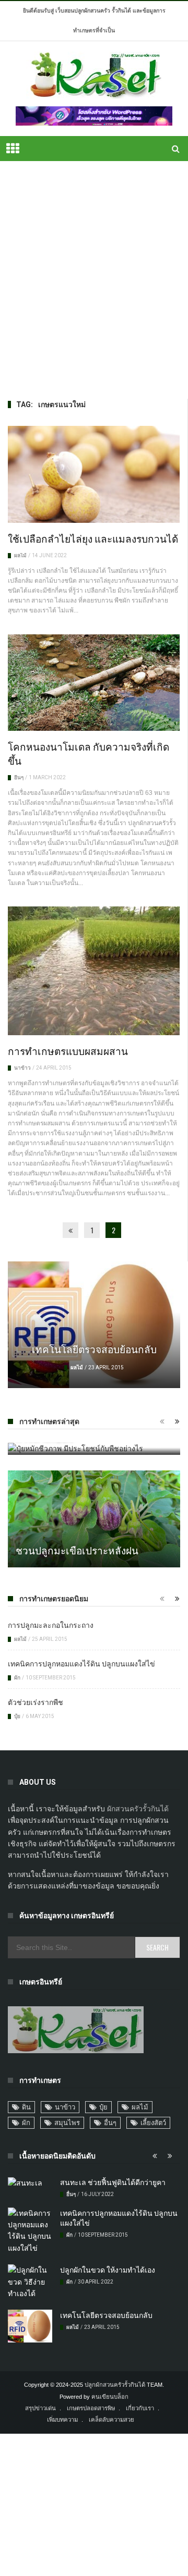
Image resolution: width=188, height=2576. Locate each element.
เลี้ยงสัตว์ (153, 2123)
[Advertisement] (94, 280)
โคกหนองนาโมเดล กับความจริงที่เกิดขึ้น (89, 753)
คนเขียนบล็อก (110, 2397)
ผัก (17, 1678)
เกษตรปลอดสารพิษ (91, 2408)
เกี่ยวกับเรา (140, 2408)
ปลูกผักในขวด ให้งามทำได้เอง (108, 2269)
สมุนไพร (67, 2123)
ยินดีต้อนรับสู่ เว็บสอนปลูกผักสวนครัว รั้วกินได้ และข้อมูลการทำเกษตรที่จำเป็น (94, 21)
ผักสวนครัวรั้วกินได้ (138, 1809)
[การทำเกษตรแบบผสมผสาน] (94, 971)
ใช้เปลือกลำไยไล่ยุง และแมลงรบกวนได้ (93, 538)
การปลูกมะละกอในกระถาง (51, 1624)
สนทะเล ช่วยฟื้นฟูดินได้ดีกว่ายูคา (113, 2182)
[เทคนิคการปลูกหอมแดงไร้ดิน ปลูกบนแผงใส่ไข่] (30, 2231)
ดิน (26, 2107)
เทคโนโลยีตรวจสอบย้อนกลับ (94, 1348)
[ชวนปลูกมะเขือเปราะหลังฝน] (94, 1519)
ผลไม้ (20, 555)
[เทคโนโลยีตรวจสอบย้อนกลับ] (94, 1325)
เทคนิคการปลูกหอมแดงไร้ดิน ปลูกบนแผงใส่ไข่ (81, 1663)
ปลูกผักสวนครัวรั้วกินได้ (115, 2385)
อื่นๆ (19, 777)
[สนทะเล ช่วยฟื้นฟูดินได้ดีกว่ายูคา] (30, 2183)
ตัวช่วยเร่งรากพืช (36, 1702)
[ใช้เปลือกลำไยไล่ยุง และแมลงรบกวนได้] (94, 474)
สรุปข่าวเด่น (40, 2408)
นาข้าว (22, 1068)
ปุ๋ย (17, 1716)
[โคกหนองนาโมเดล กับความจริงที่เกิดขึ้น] (94, 683)
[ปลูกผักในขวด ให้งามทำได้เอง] (30, 2282)
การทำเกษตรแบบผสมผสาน (68, 1050)
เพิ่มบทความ (62, 2420)
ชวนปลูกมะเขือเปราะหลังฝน (77, 1550)
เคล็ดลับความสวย (111, 2420)
